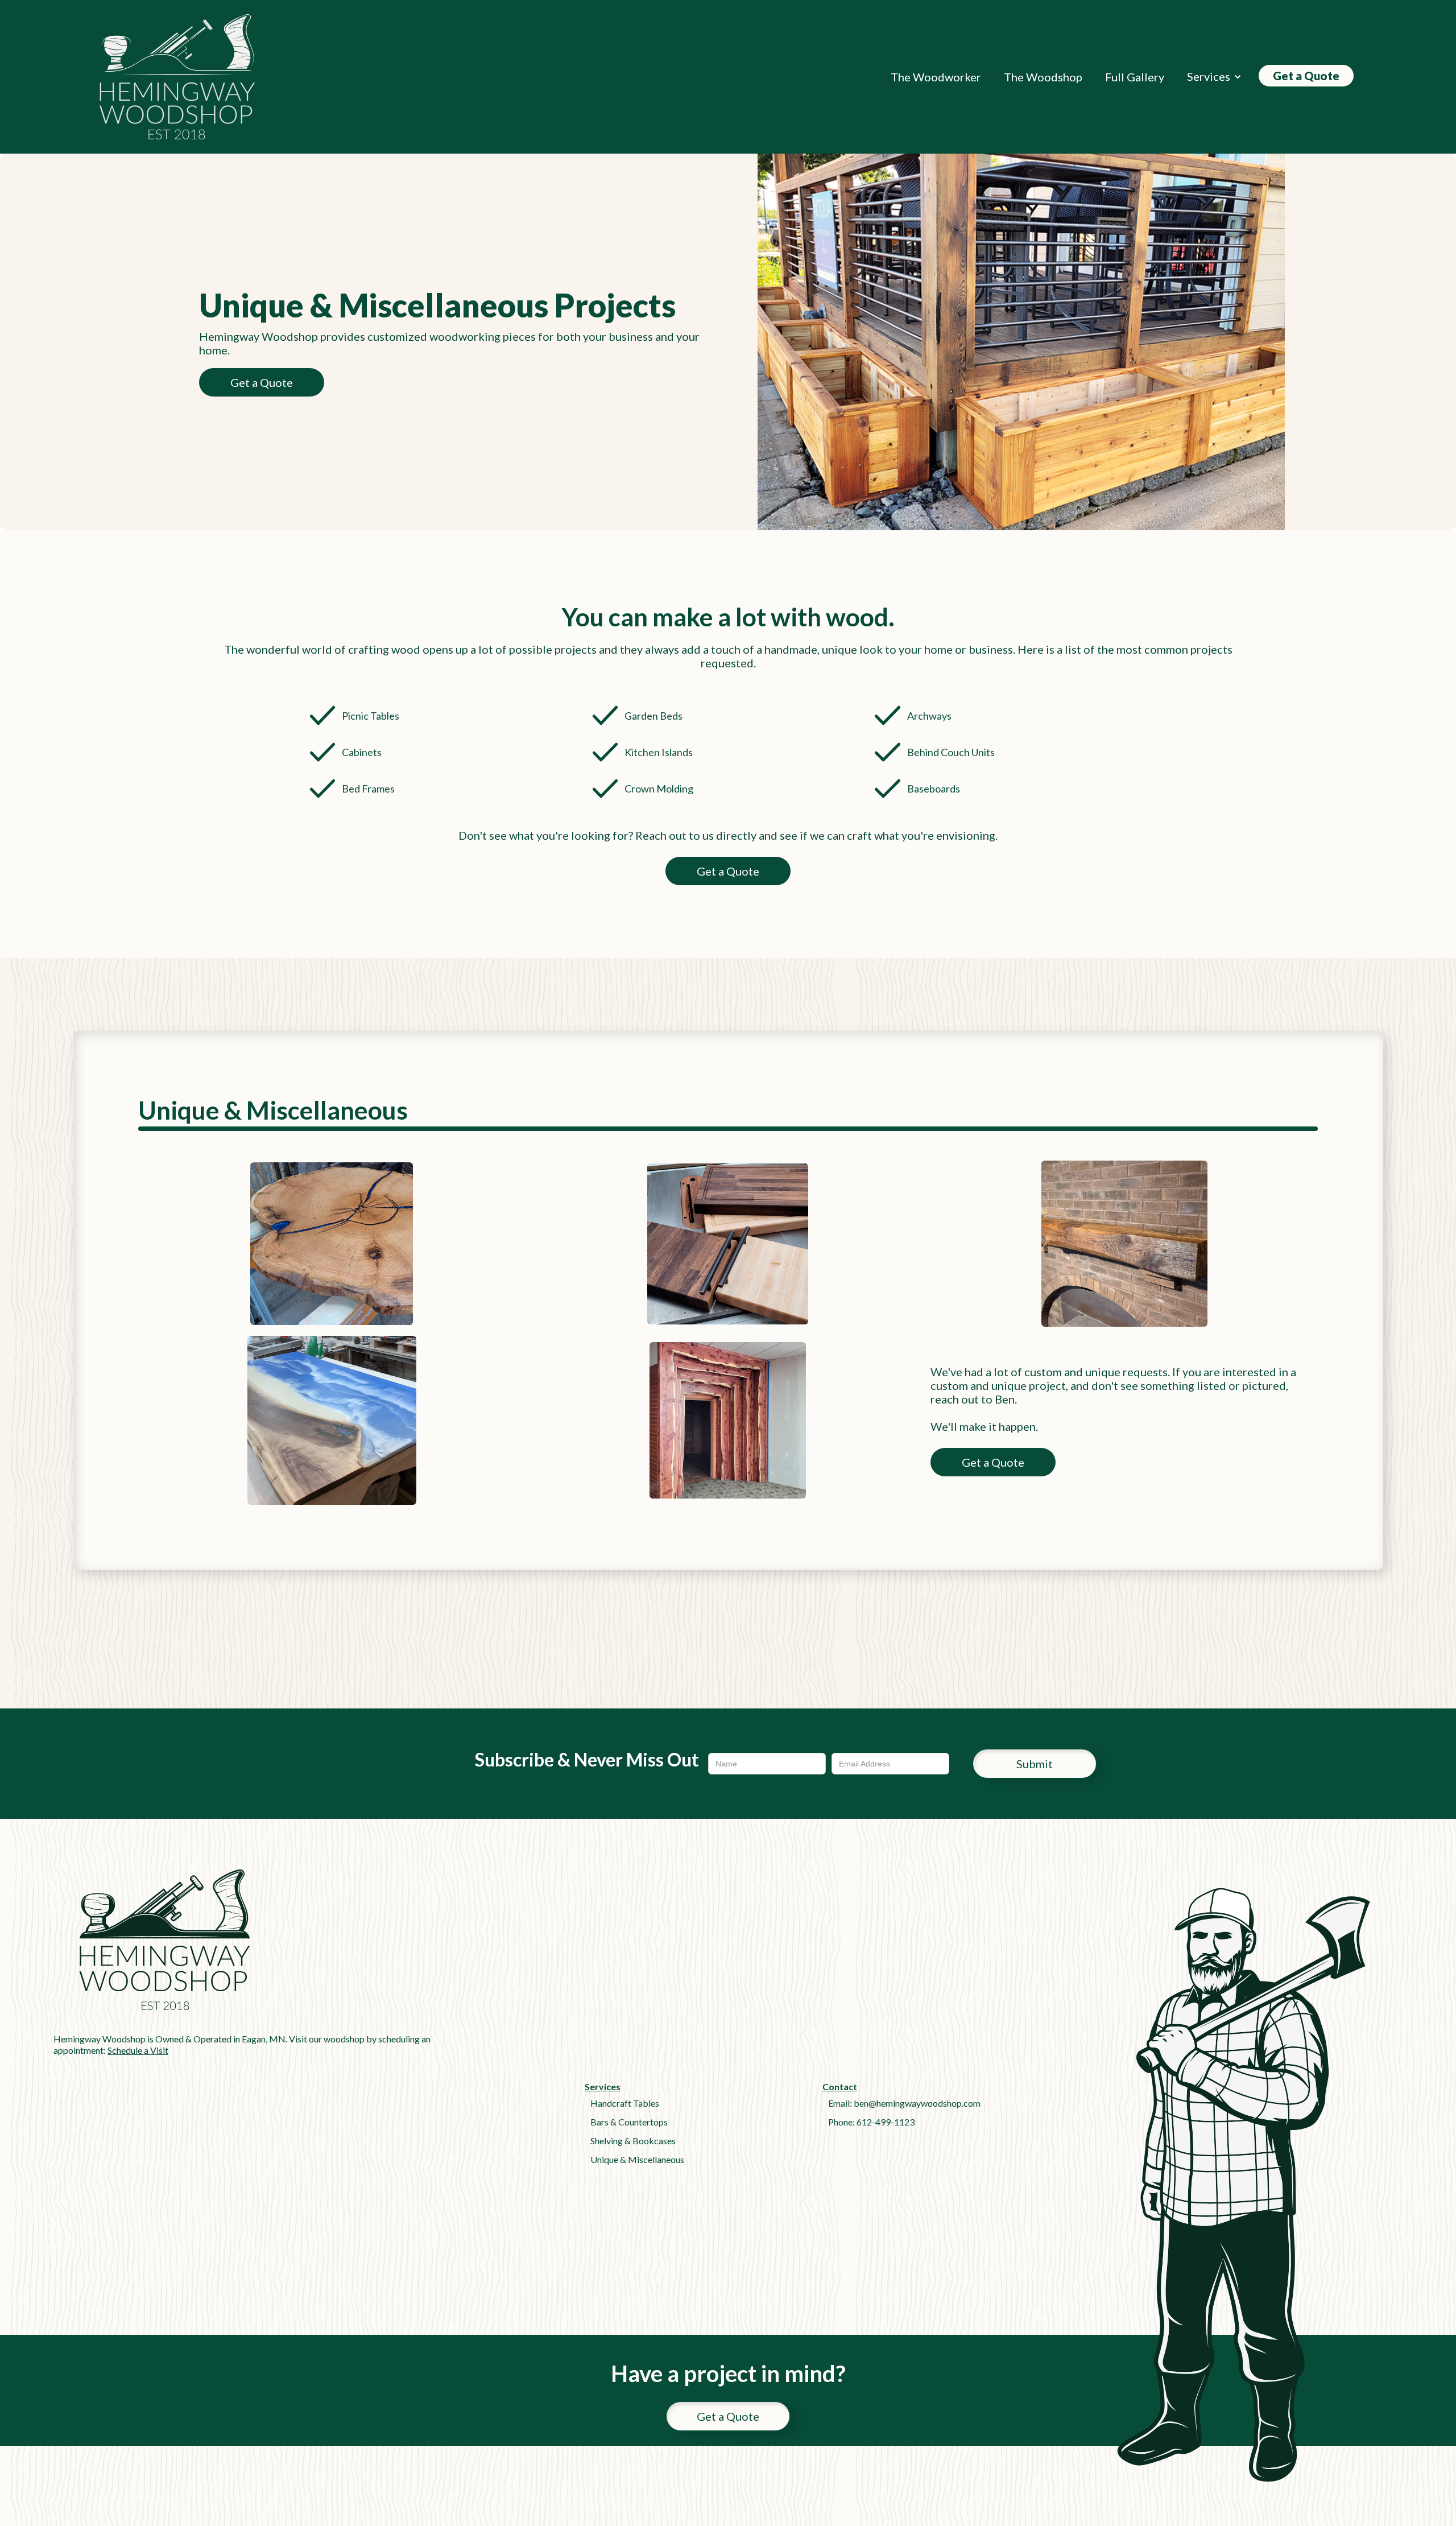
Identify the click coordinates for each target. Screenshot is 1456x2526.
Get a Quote (1306, 76)
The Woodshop (1043, 77)
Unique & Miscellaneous (637, 2159)
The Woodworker (936, 77)
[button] (1214, 77)
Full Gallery (1135, 77)
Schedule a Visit (138, 2050)
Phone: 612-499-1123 (871, 2122)
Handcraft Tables (625, 2103)
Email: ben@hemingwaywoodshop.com (904, 2103)
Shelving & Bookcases (633, 2141)
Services (1209, 76)
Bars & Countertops (629, 2122)
